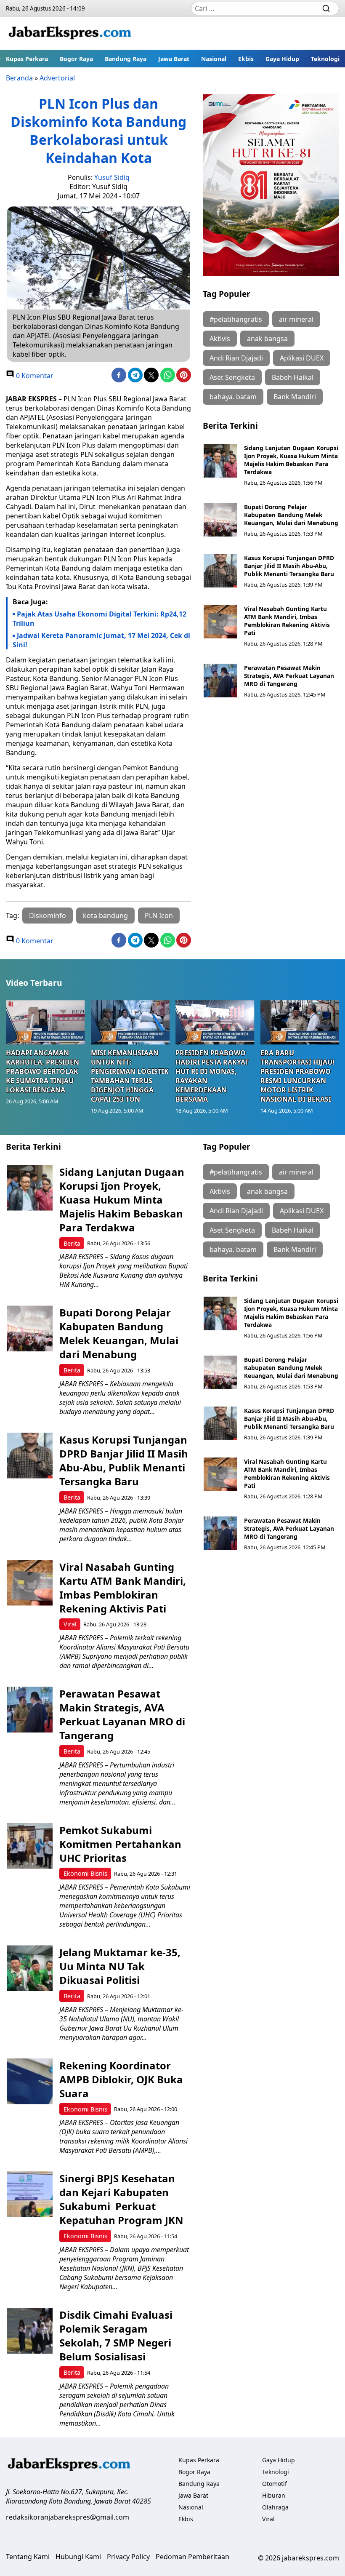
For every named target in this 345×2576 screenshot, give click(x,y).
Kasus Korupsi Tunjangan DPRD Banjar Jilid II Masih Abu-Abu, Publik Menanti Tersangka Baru (289, 566)
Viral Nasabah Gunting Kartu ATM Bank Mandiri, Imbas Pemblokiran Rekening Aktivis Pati (287, 621)
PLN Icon (159, 916)
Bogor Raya (76, 59)
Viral (70, 1624)
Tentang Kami (28, 2557)
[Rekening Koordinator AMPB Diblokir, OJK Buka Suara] (30, 2081)
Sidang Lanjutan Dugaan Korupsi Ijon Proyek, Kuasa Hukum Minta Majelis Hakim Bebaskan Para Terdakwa (291, 460)
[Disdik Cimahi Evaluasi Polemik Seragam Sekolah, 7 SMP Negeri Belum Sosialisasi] (30, 2331)
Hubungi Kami (78, 2557)
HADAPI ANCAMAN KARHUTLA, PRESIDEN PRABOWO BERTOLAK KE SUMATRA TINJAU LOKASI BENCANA (42, 1071)
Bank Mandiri (295, 397)
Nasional (214, 59)
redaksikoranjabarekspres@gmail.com (68, 2517)
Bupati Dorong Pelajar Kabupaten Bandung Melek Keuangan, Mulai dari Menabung (291, 515)
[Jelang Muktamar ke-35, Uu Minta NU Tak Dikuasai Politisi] (30, 1968)
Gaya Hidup (282, 59)
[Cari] (326, 8)
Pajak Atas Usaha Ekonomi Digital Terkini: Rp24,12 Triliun (100, 619)
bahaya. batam (233, 397)
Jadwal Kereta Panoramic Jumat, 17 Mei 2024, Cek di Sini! (101, 640)
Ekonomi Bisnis (85, 1873)
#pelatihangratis (236, 319)
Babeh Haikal (293, 377)
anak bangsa (267, 339)
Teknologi (325, 59)
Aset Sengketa (232, 377)
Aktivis (220, 339)
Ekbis (246, 59)
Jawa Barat (174, 59)
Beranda (19, 78)
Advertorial (57, 78)
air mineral (296, 319)
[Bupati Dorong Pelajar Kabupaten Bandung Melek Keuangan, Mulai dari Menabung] (220, 520)
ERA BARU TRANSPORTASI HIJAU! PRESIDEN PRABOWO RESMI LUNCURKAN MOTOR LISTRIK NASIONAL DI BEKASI (297, 1076)
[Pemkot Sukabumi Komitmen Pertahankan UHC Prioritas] (30, 1846)
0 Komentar (34, 376)
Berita (72, 1243)
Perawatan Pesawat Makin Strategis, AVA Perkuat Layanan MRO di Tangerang (289, 676)
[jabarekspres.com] (70, 33)
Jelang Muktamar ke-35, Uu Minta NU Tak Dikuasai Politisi (120, 1966)
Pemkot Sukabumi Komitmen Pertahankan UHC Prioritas (120, 1844)
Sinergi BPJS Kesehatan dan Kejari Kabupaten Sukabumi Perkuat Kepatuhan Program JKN (121, 2199)
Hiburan (274, 2495)
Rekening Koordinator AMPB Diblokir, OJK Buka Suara (121, 2079)
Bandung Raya (126, 59)
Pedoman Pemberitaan (192, 2557)
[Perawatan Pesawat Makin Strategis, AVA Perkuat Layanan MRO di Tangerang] (220, 681)
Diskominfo (48, 916)
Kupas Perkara (27, 59)
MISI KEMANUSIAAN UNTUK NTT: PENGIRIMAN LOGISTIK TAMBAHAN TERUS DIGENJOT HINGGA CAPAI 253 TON (130, 1076)
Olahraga (275, 2507)
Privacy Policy (128, 2557)
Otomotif (275, 2484)
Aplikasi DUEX (302, 358)
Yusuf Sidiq (112, 177)
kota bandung (105, 916)
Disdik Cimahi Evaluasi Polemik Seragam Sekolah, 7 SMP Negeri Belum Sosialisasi (116, 2336)
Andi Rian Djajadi (236, 358)
